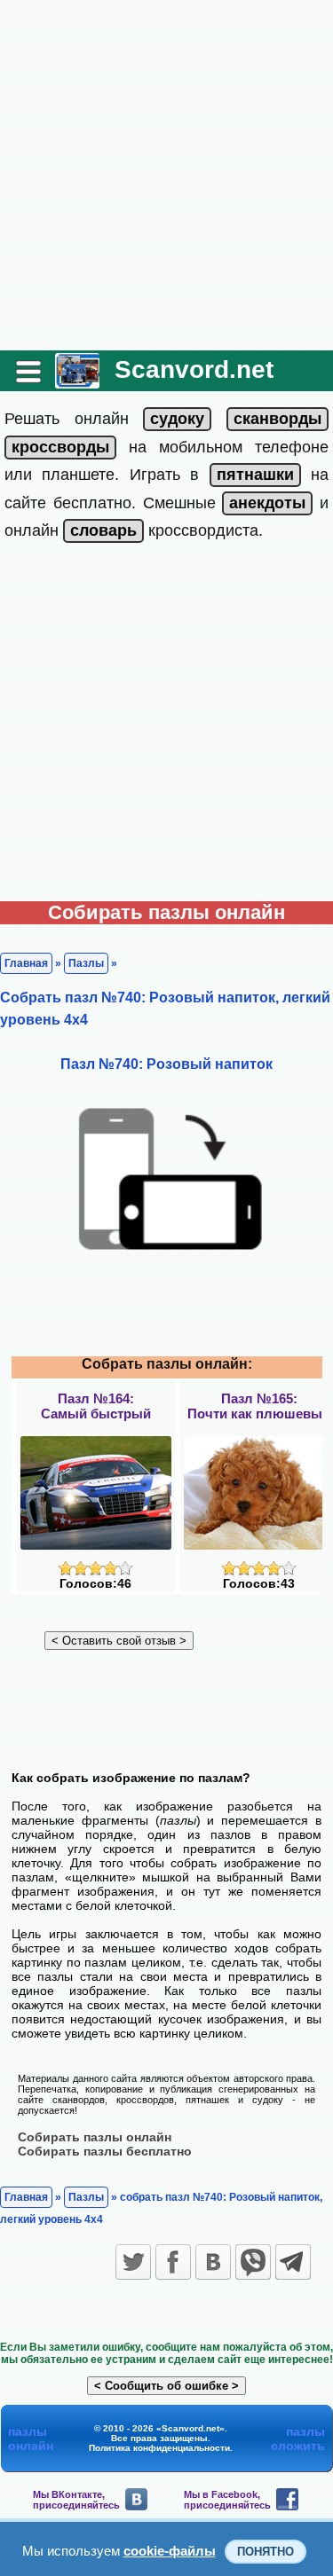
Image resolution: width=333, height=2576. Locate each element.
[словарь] (103, 530)
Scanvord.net (194, 369)
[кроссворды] (60, 447)
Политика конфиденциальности (159, 2448)
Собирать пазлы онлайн (95, 2137)
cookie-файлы (170, 2551)
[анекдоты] (267, 503)
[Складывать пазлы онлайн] (77, 382)
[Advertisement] (166, 175)
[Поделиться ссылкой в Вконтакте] (213, 2262)
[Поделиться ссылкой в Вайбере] (253, 2262)
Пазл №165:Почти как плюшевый (259, 1406)
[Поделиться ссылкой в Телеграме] (293, 2262)
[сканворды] (277, 419)
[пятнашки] (255, 475)
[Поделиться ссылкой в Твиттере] (133, 2262)
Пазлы (86, 963)
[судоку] (177, 419)
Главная (26, 963)
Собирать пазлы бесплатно (105, 2151)
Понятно (266, 2552)
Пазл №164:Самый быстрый (96, 1406)
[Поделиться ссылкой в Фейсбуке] (173, 2262)
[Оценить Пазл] (95, 1571)
